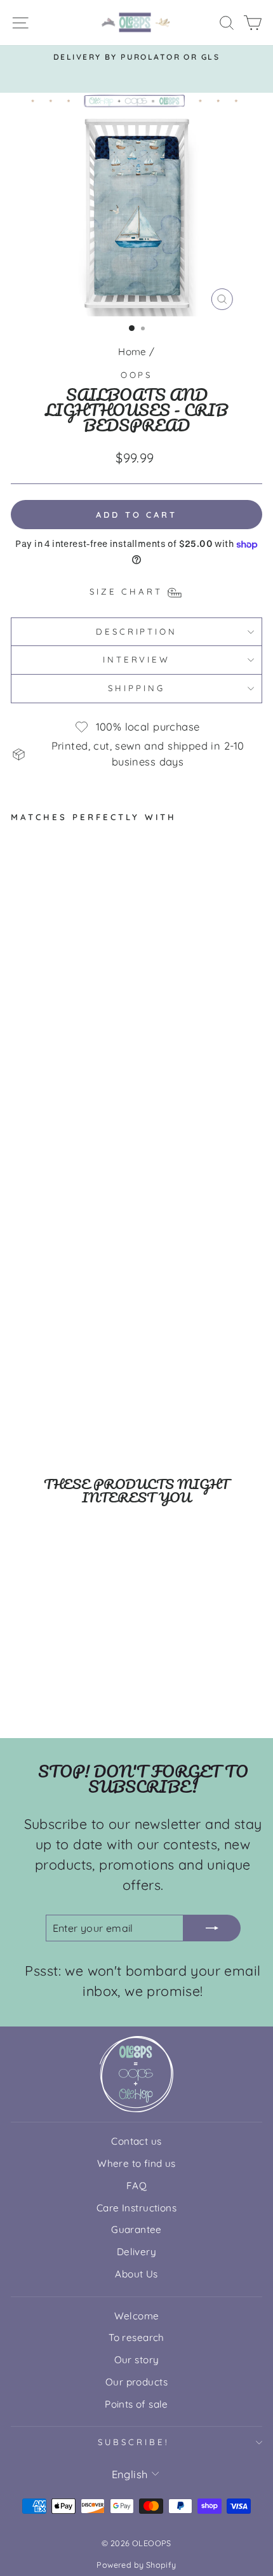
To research (136, 2337)
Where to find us (136, 2163)
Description (137, 631)
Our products (136, 2382)
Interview (137, 659)
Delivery (136, 2252)
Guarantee (136, 2229)
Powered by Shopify (136, 2565)
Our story (137, 2360)
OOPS (137, 375)
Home (132, 352)
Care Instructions (136, 2208)
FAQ (136, 2186)
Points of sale (136, 2404)
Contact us (136, 2141)
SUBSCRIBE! (133, 2442)
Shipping (136, 688)
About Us (136, 2274)
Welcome (137, 2316)
